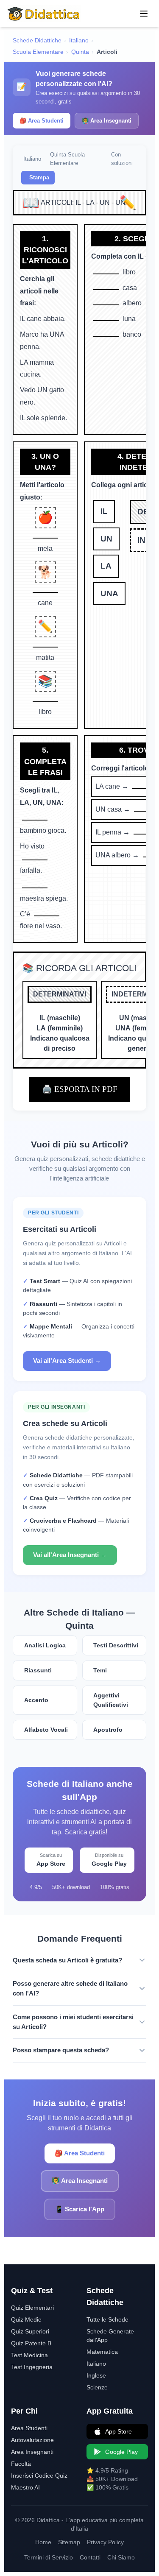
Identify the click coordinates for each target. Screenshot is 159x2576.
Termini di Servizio (49, 2557)
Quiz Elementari (32, 2308)
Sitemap (69, 2542)
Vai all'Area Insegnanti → (70, 1555)
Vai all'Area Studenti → (67, 1361)
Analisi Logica (45, 1645)
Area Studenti (29, 2428)
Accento (36, 1700)
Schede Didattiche (37, 40)
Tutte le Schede (107, 2319)
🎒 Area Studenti (42, 121)
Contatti (90, 2557)
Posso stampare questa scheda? (61, 2050)
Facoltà (21, 2464)
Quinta (80, 52)
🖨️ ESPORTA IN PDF (80, 1089)
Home (43, 2542)
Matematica (102, 2352)
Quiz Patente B (31, 2343)
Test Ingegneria (32, 2367)
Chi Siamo (121, 2557)
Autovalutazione (32, 2440)
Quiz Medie (26, 2319)
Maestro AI (25, 2487)
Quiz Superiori (30, 2331)
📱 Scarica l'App (80, 2209)
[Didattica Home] (44, 14)
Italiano (79, 40)
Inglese (96, 2375)
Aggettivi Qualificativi (111, 1700)
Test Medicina (29, 2355)
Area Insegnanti (32, 2452)
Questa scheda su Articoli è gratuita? (67, 1960)
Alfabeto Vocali (46, 1730)
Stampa (39, 177)
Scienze (97, 2387)
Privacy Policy (105, 2542)
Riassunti (38, 1670)
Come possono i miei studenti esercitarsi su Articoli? (73, 2022)
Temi (100, 1670)
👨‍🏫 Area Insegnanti (107, 121)
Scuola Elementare (38, 52)
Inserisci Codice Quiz (39, 2476)
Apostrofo (108, 1730)
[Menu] (144, 14)
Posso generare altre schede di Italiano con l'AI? (70, 1988)
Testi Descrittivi (116, 1645)
